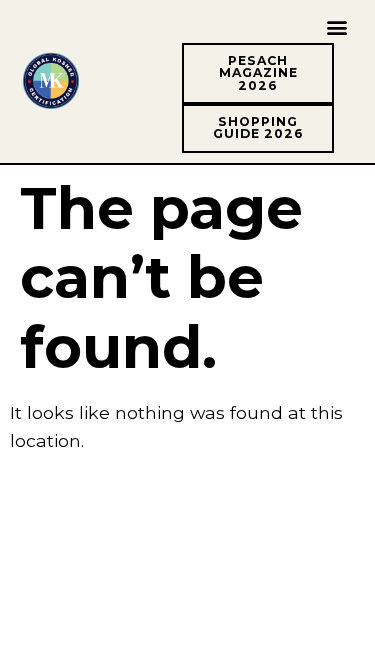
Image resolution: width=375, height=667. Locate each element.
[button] (337, 26)
